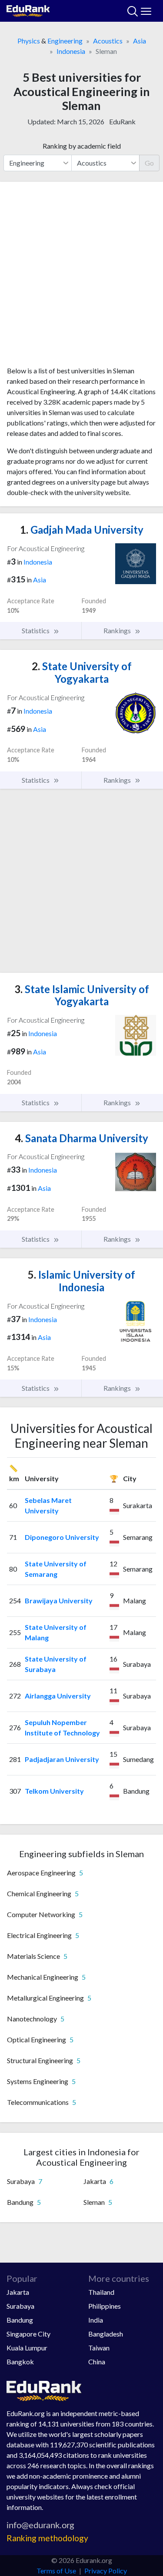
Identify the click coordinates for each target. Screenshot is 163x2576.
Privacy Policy (106, 2571)
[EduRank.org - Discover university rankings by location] (28, 10)
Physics (29, 41)
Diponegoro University (62, 1537)
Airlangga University (58, 1696)
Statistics (36, 630)
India (96, 2320)
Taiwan (99, 2348)
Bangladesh (106, 2334)
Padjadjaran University (62, 1759)
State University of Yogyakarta (82, 672)
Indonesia (71, 51)
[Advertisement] (81, 277)
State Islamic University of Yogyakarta (82, 995)
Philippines (105, 2306)
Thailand (101, 2292)
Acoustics (108, 41)
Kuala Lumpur (27, 2348)
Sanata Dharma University (81, 1138)
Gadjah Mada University (82, 530)
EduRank (122, 121)
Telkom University (54, 1791)
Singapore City (28, 2334)
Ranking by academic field (82, 146)
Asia (140, 41)
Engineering (65, 41)
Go (149, 163)
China (97, 2362)
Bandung (20, 2320)
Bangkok (20, 2362)
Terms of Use (56, 2571)
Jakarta (18, 2292)
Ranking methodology (47, 2538)
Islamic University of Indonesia (81, 1281)
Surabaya (20, 2306)
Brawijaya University (59, 1600)
